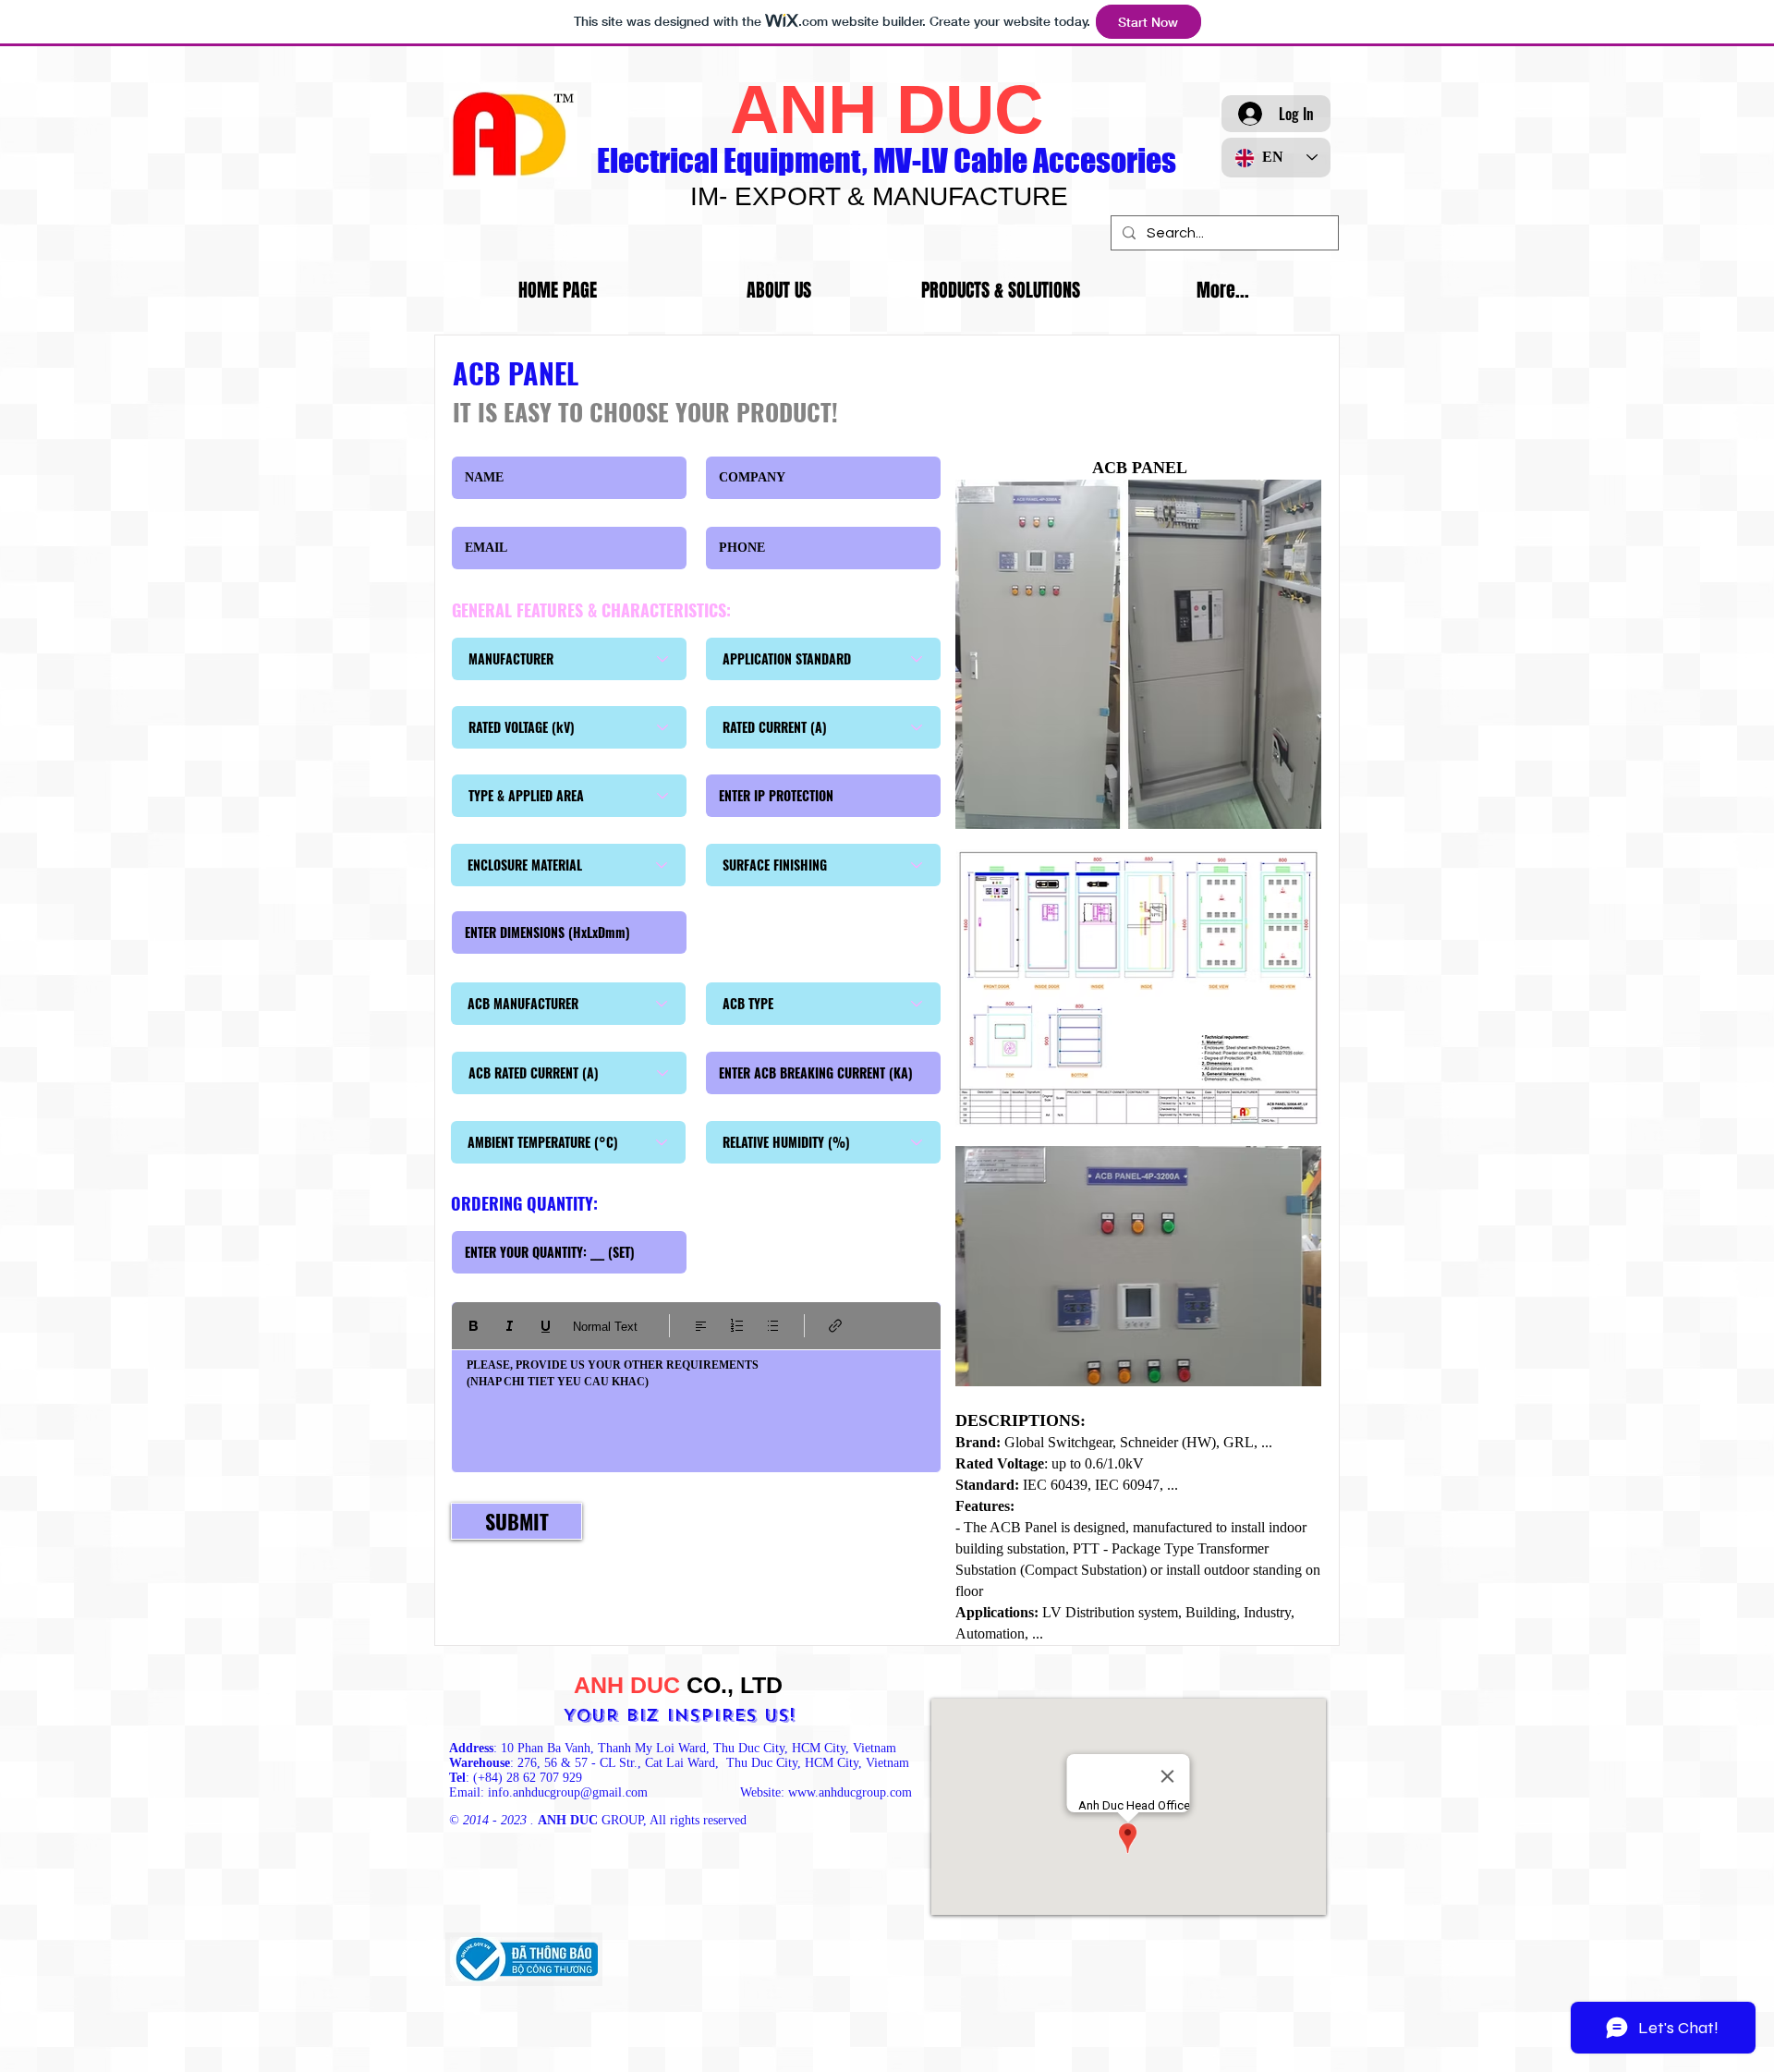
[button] (1001, 291)
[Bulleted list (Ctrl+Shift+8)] (773, 1326)
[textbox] (696, 1406)
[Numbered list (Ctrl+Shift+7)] (737, 1326)
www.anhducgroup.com (850, 1792)
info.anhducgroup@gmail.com (568, 1792)
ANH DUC (887, 110)
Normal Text (605, 1327)
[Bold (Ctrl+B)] (474, 1326)
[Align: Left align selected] (701, 1326)
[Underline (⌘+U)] (546, 1326)
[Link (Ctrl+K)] (836, 1326)
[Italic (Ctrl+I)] (510, 1326)
